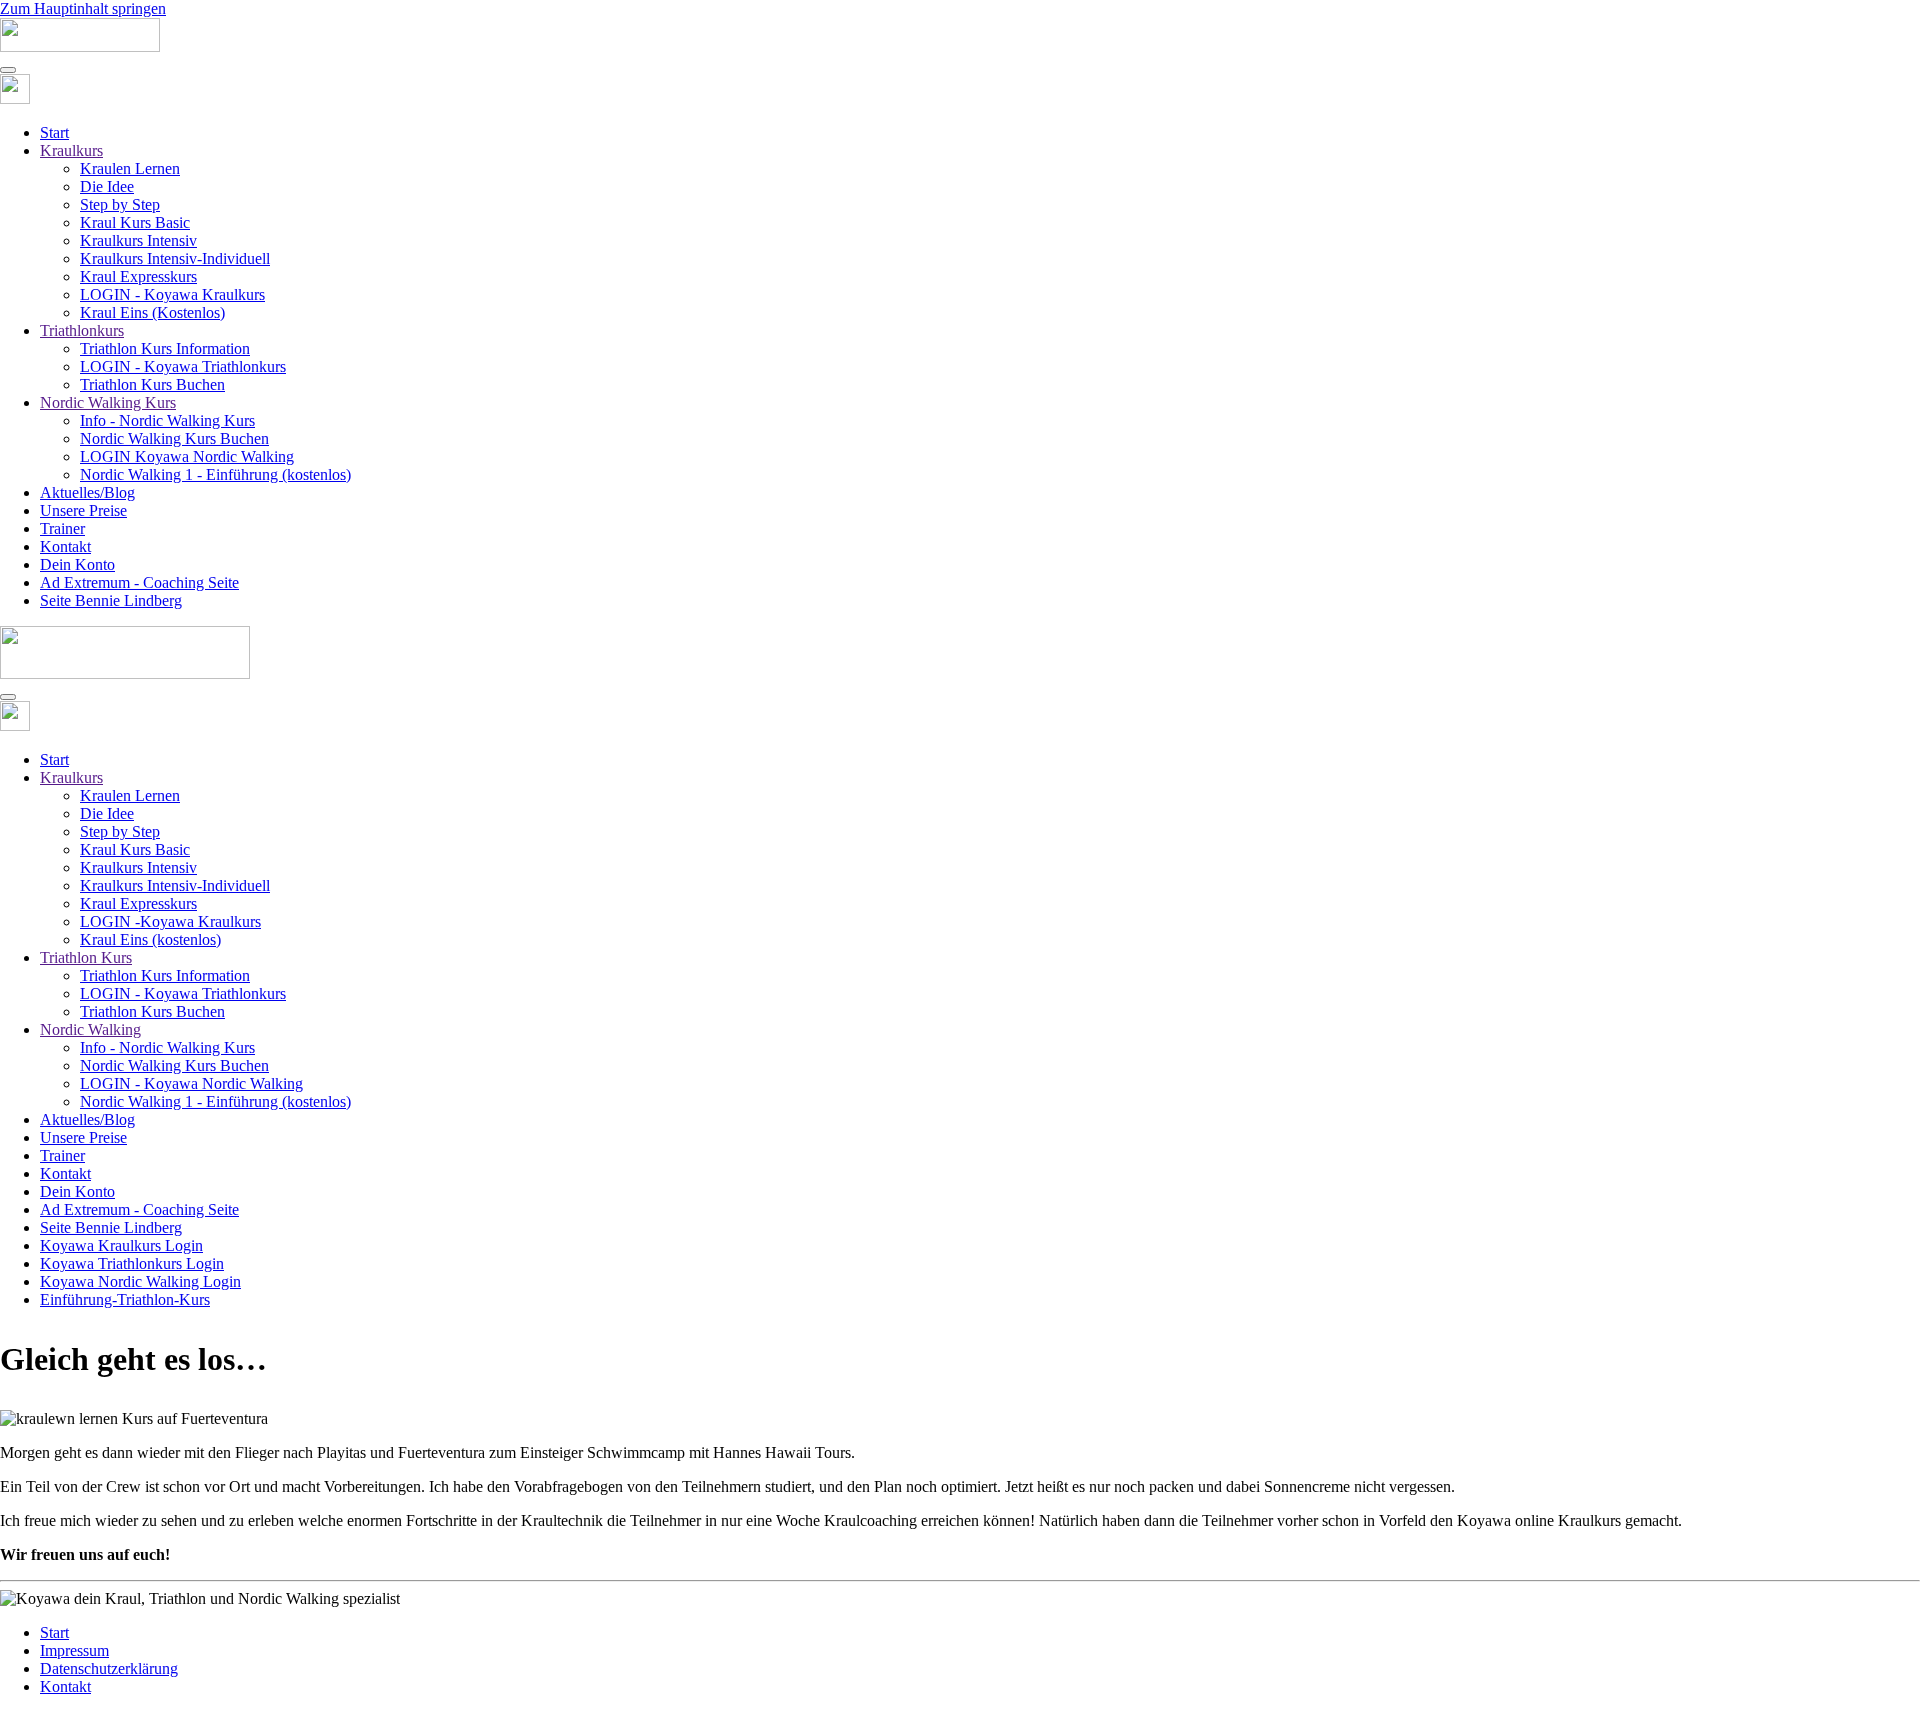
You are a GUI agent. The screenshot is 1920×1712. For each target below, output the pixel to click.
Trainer (62, 528)
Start (54, 132)
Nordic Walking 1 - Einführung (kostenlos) (215, 474)
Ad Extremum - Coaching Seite (139, 582)
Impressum (74, 1650)
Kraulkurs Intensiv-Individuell (175, 258)
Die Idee (107, 186)
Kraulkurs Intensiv (138, 240)
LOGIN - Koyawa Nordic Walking (191, 1083)
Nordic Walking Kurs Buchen (174, 438)
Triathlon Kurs (86, 957)
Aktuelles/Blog (87, 492)
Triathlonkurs (82, 330)
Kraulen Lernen (130, 168)
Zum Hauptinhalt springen (83, 8)
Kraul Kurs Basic (135, 222)
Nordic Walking (90, 1029)
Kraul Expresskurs (138, 276)
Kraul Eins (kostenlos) (150, 939)
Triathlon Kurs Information (165, 348)
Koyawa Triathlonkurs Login (132, 1263)
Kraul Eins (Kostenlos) (152, 312)
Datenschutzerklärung (109, 1668)
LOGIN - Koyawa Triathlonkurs (183, 366)
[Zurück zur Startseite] (80, 46)
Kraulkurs (71, 150)
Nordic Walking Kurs (108, 402)
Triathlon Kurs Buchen (152, 384)
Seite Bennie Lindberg (111, 600)
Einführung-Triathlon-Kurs (125, 1299)
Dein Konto (77, 564)
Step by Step (120, 204)
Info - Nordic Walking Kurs (167, 420)
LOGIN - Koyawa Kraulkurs (172, 294)
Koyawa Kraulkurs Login (121, 1245)
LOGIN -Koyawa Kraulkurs (170, 921)
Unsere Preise (83, 510)
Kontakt (65, 546)
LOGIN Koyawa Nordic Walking (187, 456)
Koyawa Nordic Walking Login (140, 1281)
